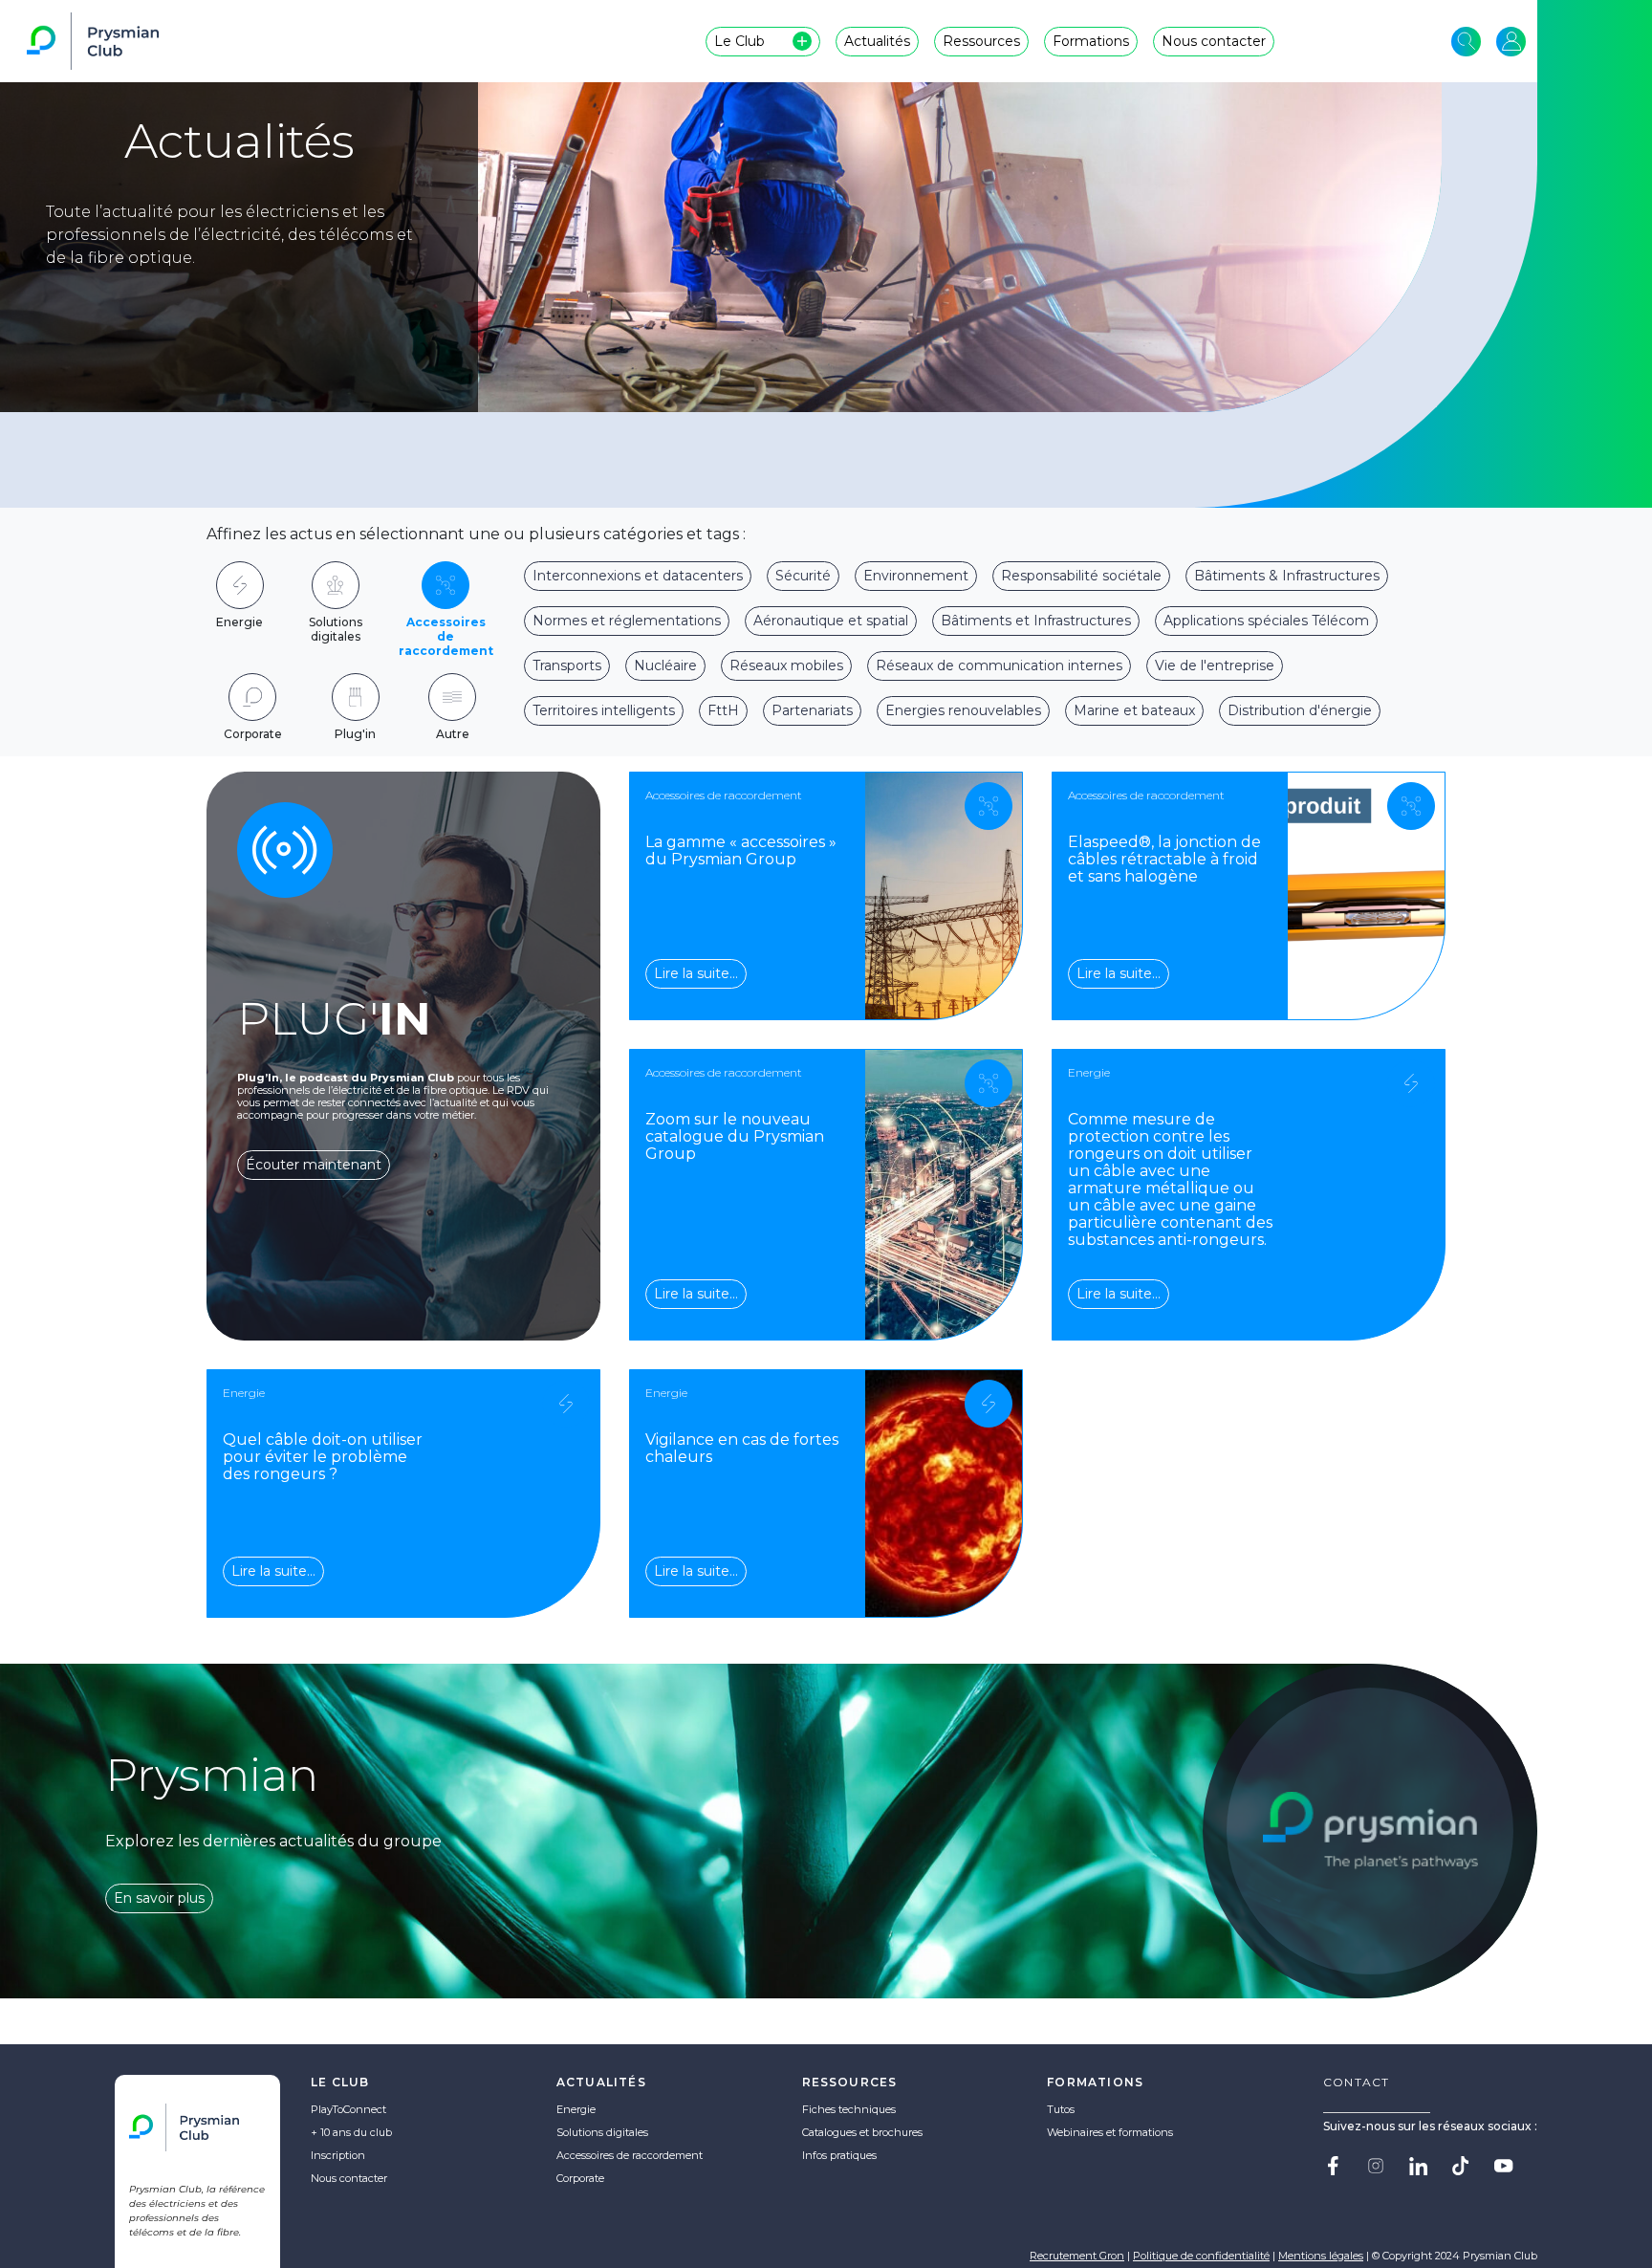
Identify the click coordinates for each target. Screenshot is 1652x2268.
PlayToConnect (348, 2109)
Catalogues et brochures (862, 2132)
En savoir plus (159, 1898)
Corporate (580, 2178)
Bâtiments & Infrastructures (1287, 576)
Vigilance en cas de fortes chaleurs (742, 1448)
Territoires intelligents (604, 710)
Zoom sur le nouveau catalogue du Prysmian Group (735, 1136)
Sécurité (803, 576)
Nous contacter (349, 2178)
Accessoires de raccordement (630, 2155)
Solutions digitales (602, 2132)
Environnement (916, 576)
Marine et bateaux (1134, 710)
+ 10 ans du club (351, 2132)
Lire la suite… (696, 973)
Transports (567, 665)
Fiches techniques (849, 2109)
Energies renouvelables (963, 710)
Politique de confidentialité (1201, 2256)
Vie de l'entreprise (1215, 665)
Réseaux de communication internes (999, 665)
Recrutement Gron (1077, 2256)
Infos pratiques (839, 2155)
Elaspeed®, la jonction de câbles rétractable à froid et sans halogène (1164, 859)
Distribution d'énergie (1300, 710)
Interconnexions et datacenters (638, 576)
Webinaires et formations (1110, 2132)
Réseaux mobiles (786, 665)
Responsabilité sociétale (1081, 576)
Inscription (338, 2155)
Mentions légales (1321, 2256)
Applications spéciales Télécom (1266, 621)
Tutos (1061, 2109)
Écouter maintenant (314, 1165)
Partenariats (812, 710)
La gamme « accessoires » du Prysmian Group (741, 850)
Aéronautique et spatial (831, 621)
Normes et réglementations (627, 621)
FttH (723, 710)
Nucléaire (665, 665)
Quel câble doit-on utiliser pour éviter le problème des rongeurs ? (323, 1457)
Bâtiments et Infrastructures (1036, 621)
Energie (576, 2109)
